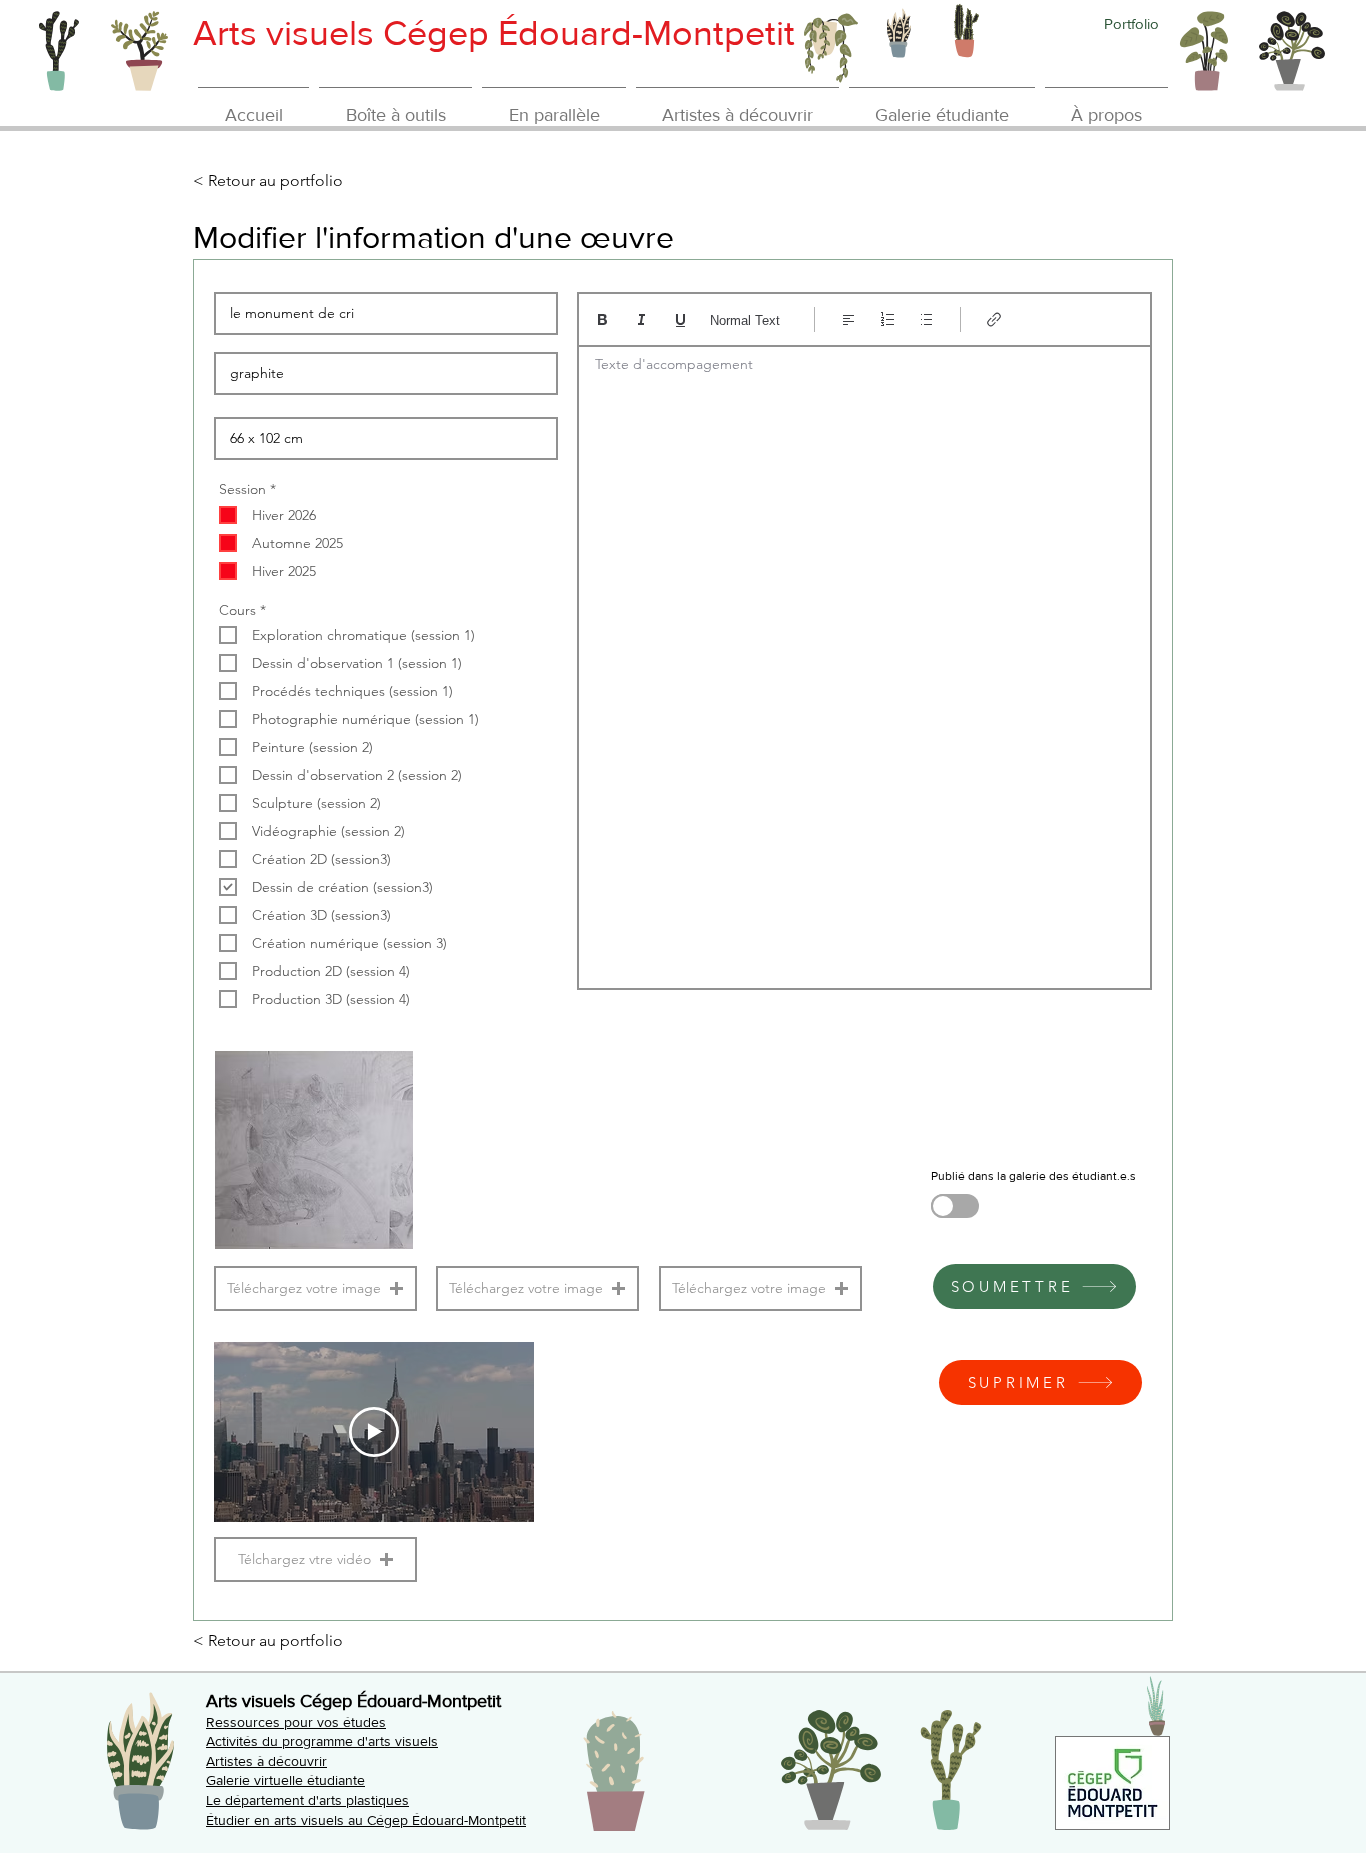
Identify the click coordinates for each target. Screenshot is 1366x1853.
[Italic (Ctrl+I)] (641, 319)
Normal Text (745, 320)
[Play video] (374, 1432)
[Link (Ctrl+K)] (994, 319)
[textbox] (864, 661)
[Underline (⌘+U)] (680, 319)
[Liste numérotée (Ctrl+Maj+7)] (887, 319)
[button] (315, 1288)
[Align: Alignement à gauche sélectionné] (848, 319)
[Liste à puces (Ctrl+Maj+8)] (926, 319)
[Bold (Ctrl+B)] (602, 319)
